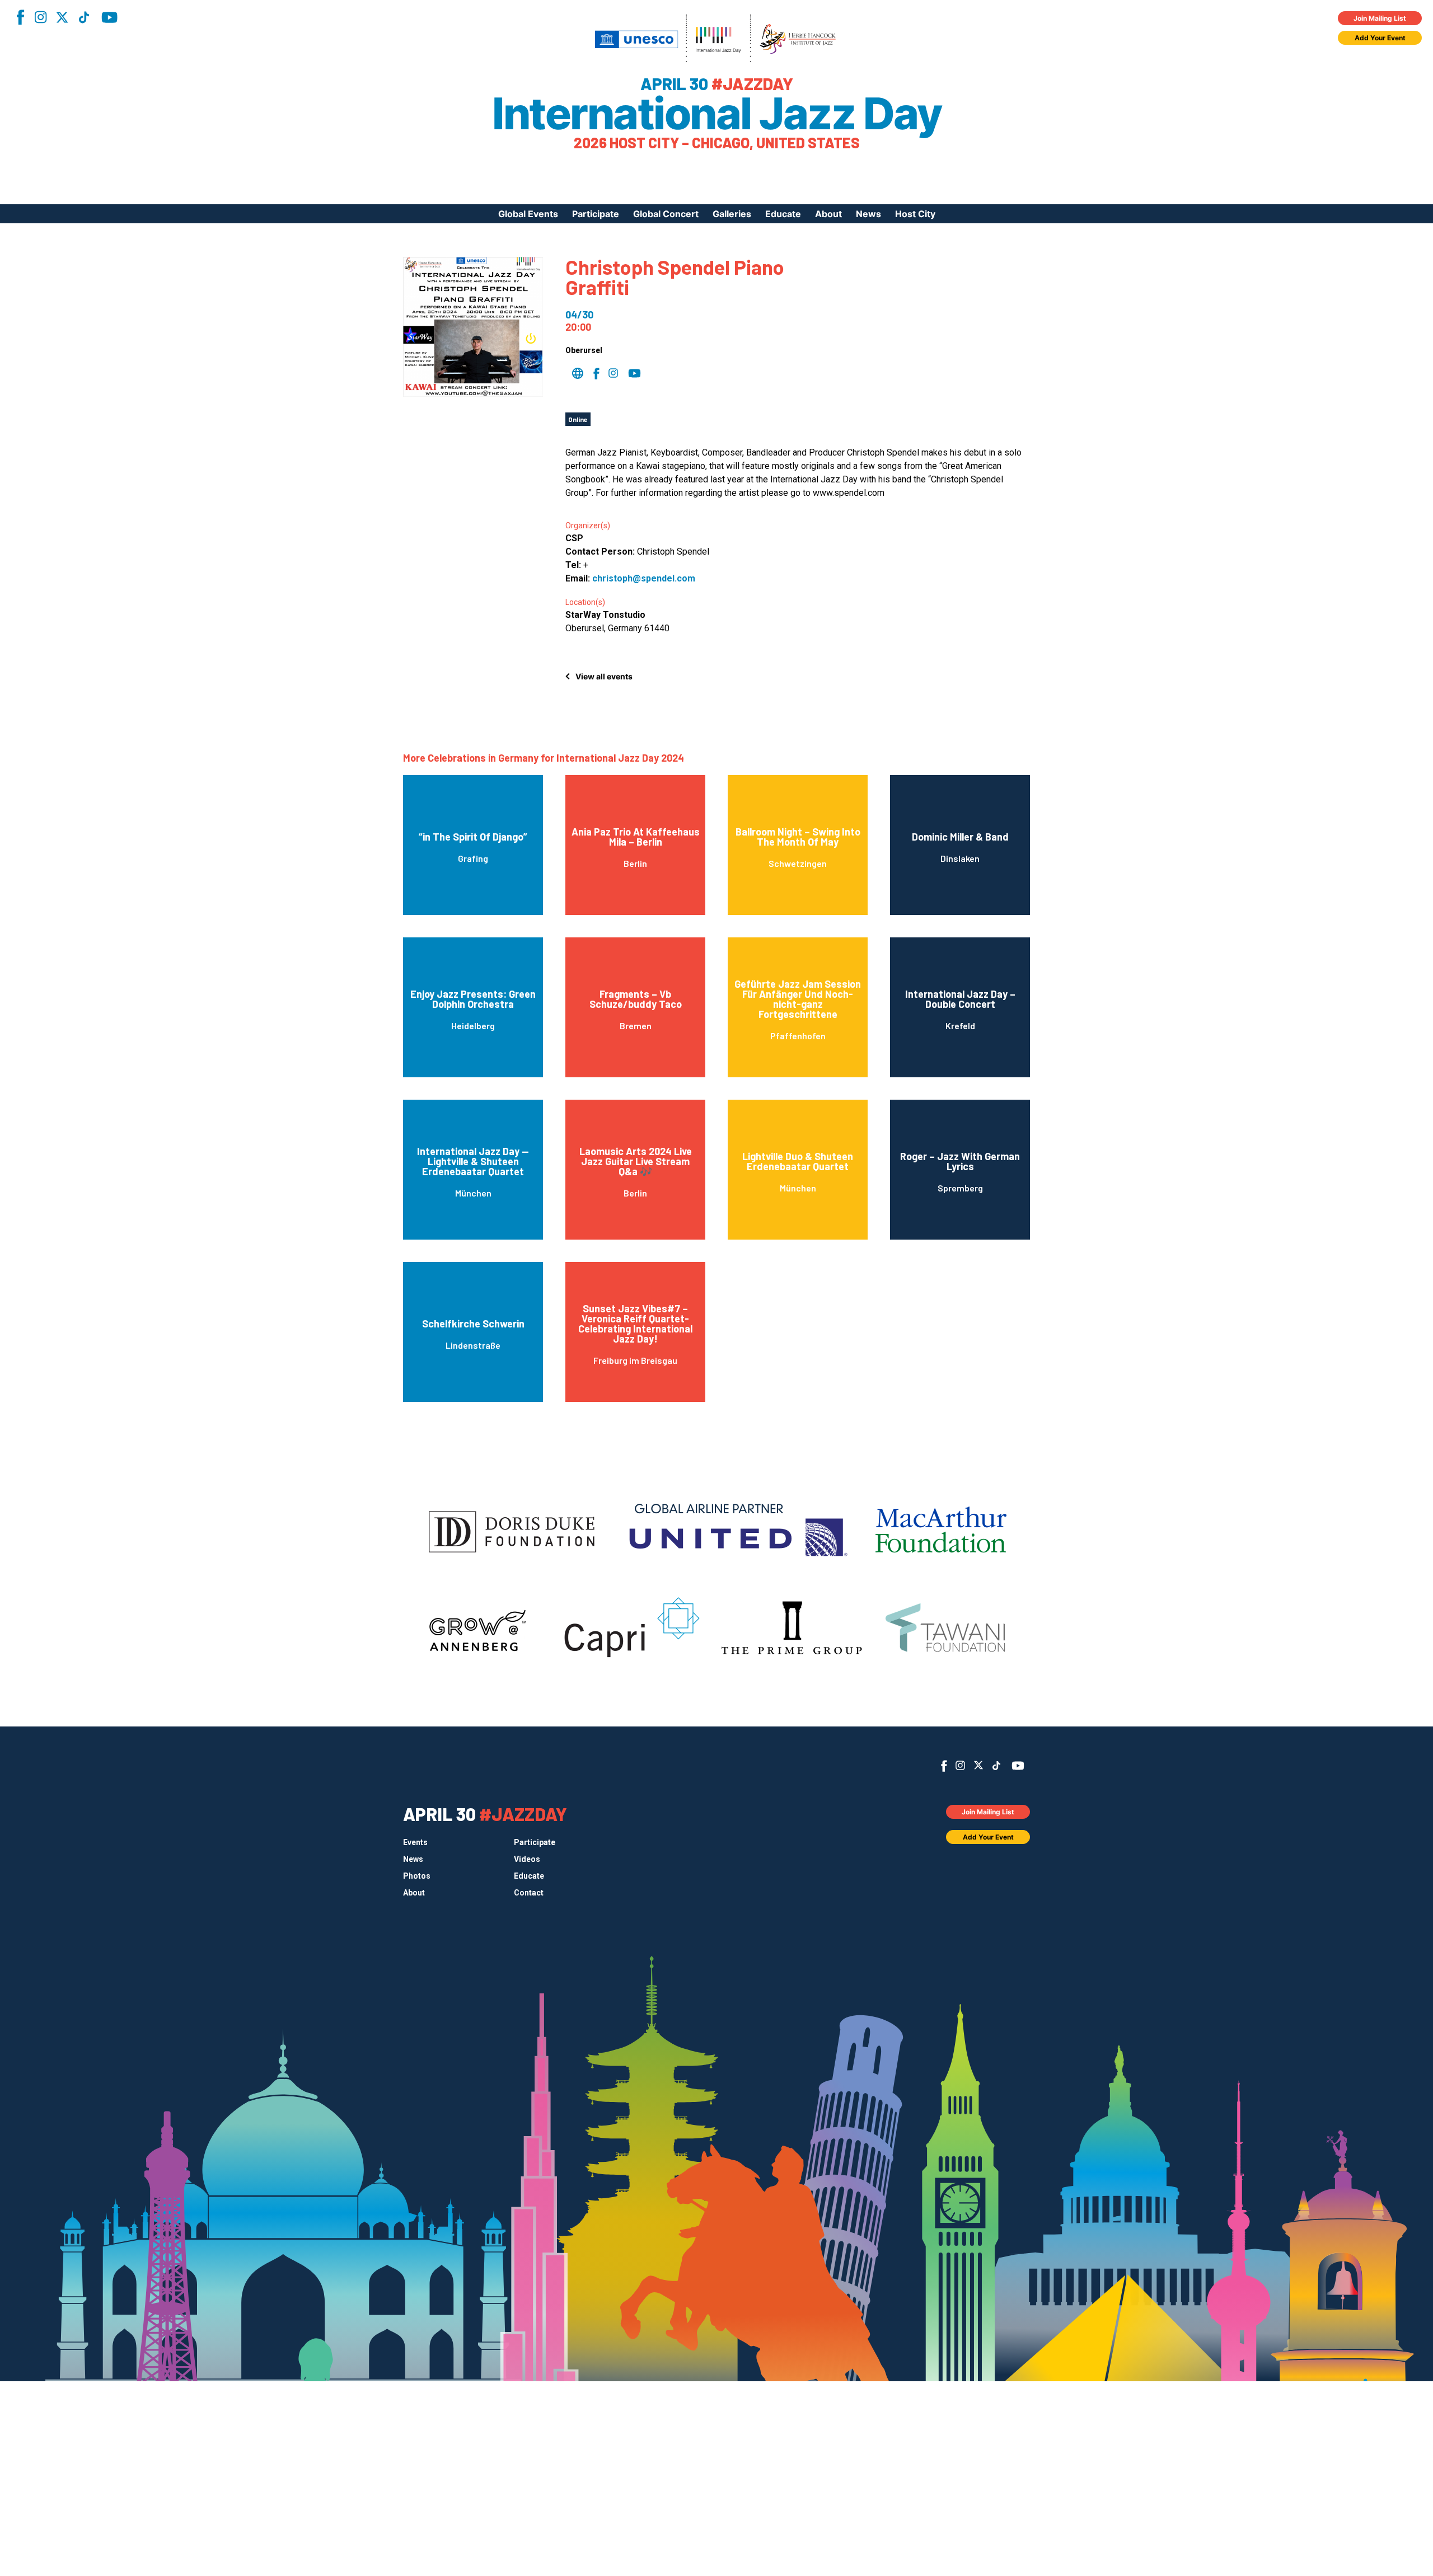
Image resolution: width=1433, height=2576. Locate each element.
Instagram (40, 17)
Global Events (528, 214)
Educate (783, 214)
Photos (417, 1876)
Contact (529, 1893)
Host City (915, 214)
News (868, 214)
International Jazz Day (716, 114)
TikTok (84, 17)
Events (415, 1842)
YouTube (109, 17)
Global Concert (666, 214)
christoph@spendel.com (644, 578)
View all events (604, 676)
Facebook (20, 17)
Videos (527, 1859)
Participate (596, 214)
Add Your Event (1380, 38)
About (828, 214)
